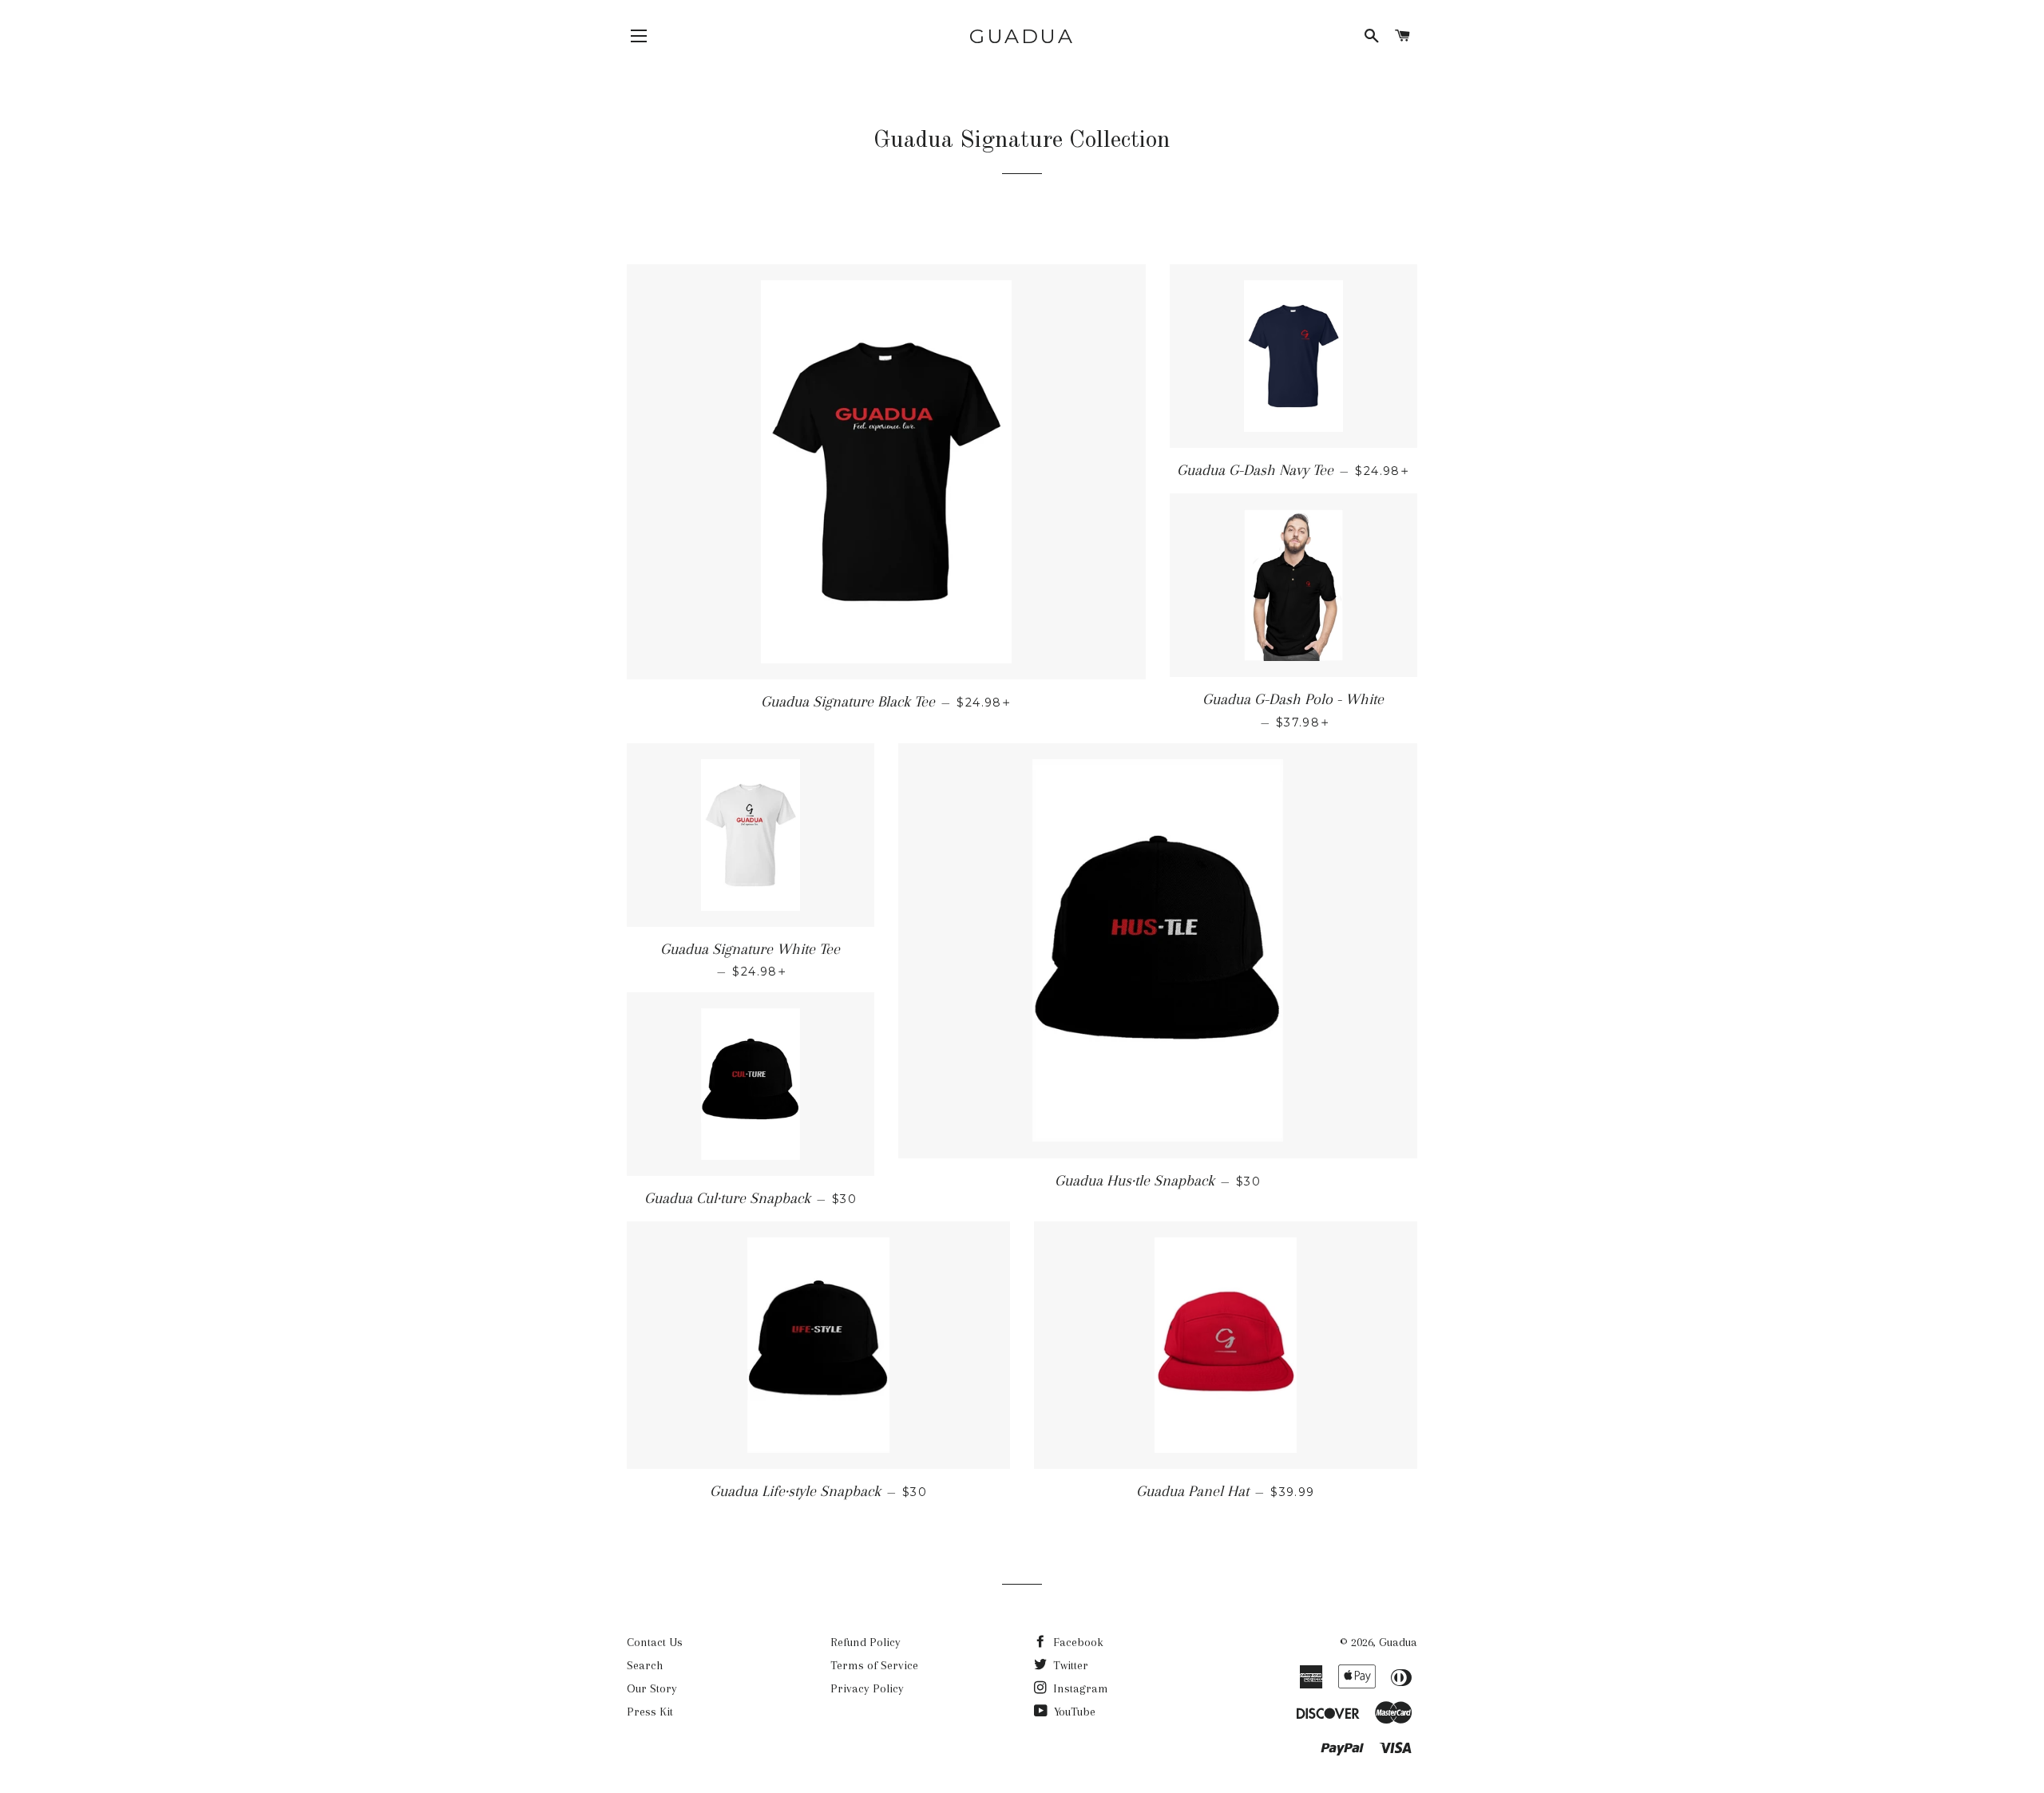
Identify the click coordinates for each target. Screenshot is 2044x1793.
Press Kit (650, 1712)
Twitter (1069, 1665)
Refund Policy (866, 1642)
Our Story (652, 1688)
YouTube (1073, 1712)
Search (645, 1665)
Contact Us (655, 1642)
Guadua (1022, 36)
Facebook (1077, 1642)
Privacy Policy (867, 1688)
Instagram (1079, 1688)
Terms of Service (874, 1665)
